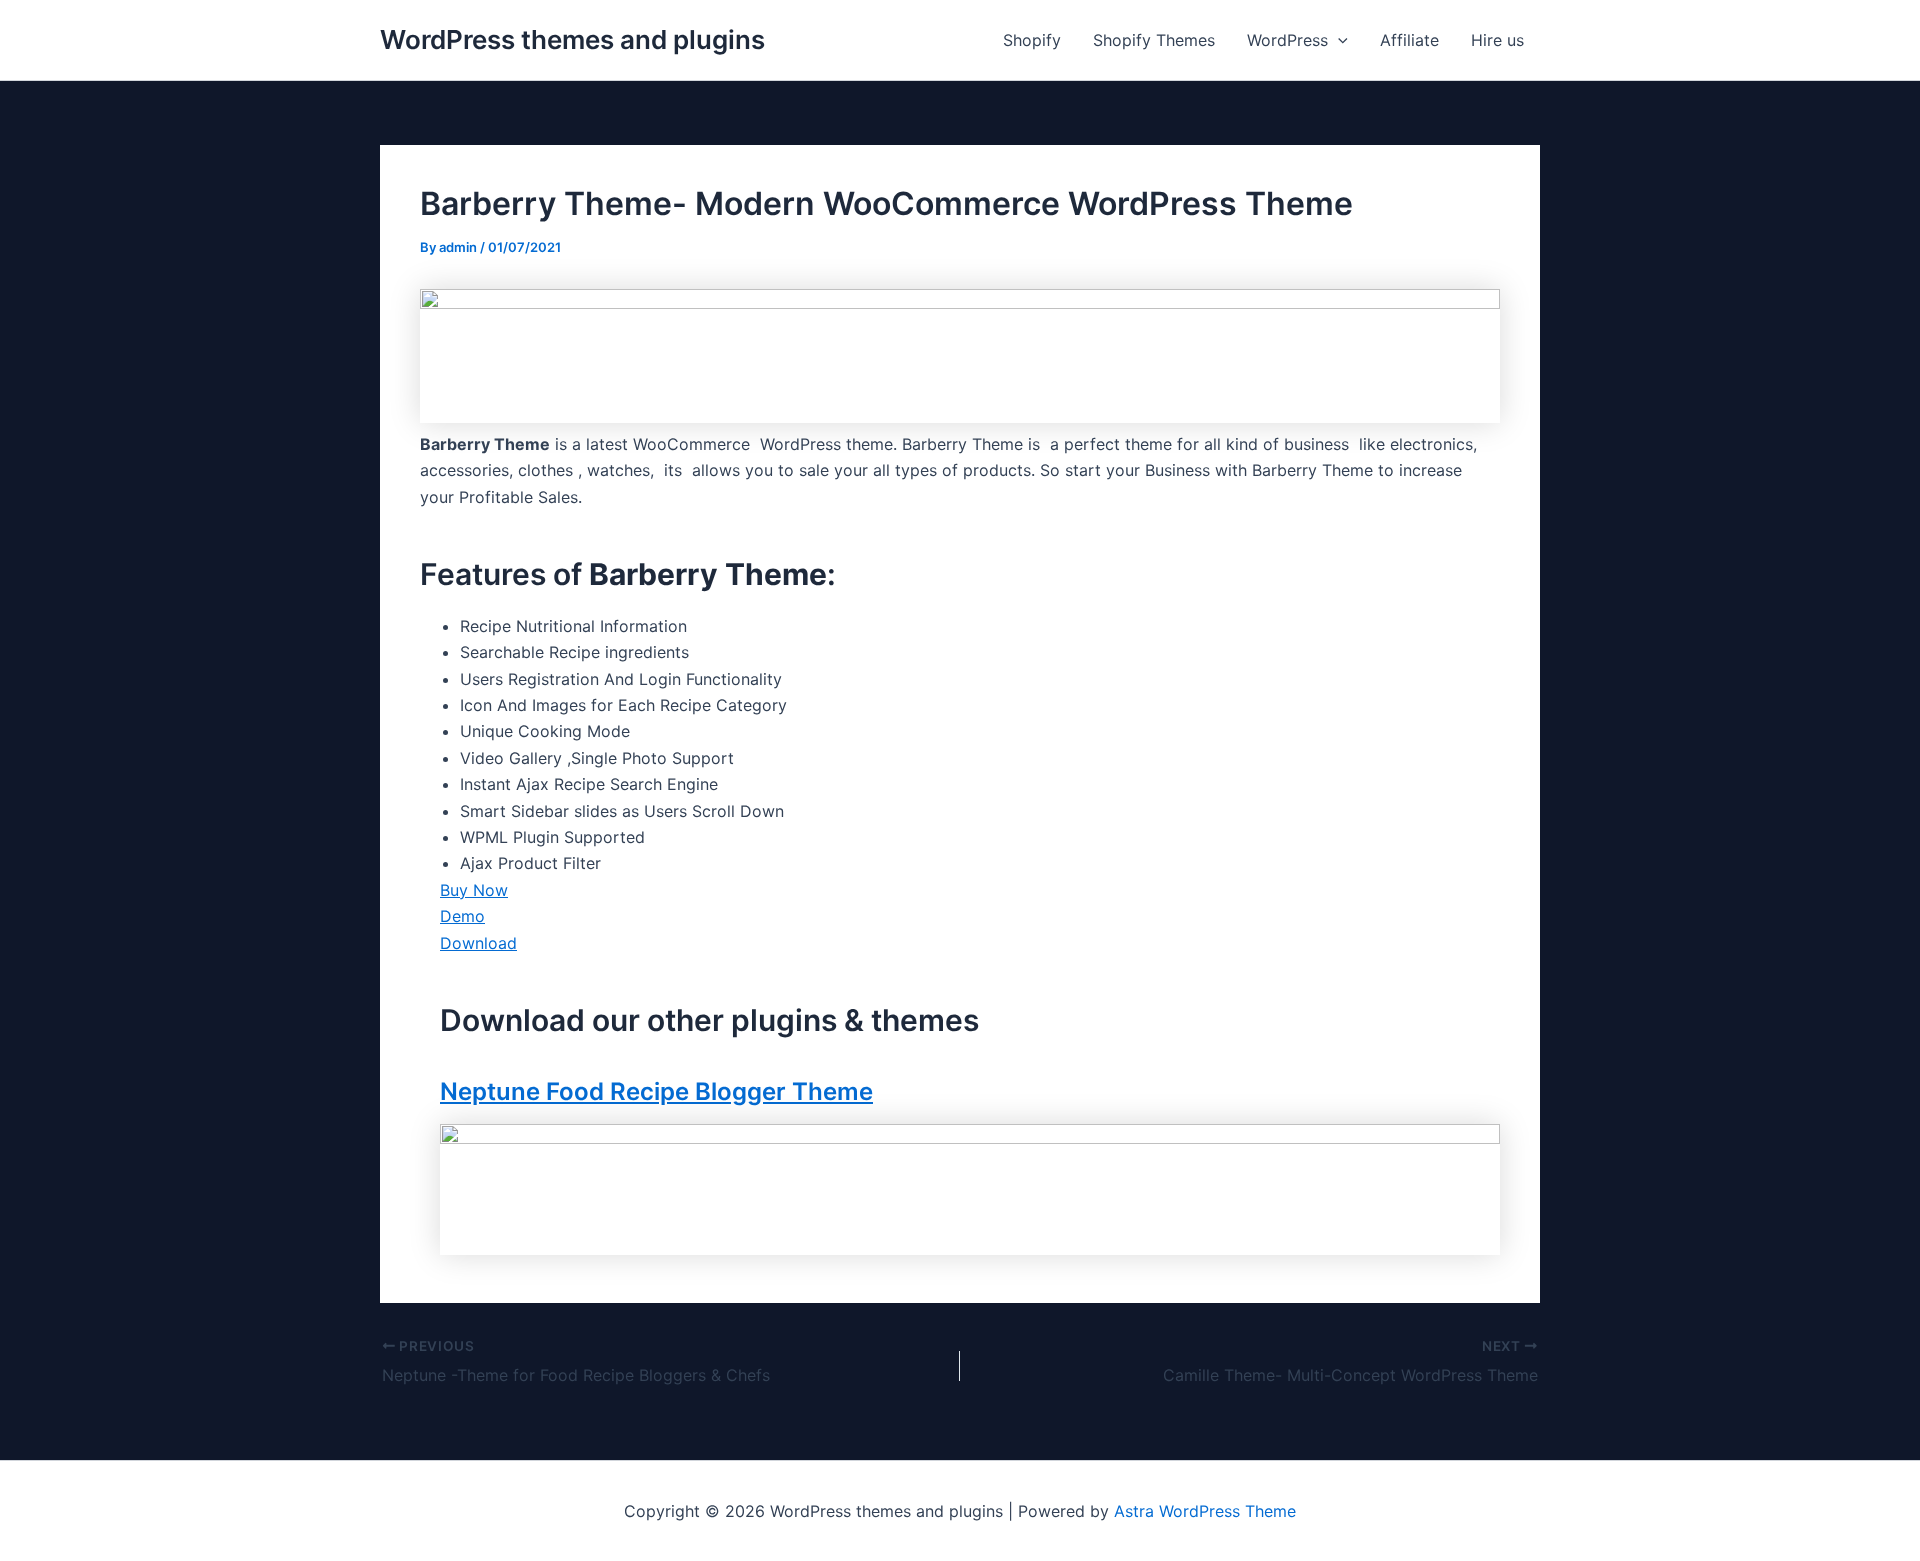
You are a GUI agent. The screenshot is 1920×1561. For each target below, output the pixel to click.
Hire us (1497, 40)
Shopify (1032, 40)
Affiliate (1409, 40)
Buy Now (474, 890)
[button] (1338, 40)
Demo (462, 916)
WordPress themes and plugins (572, 39)
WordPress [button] (1287, 40)
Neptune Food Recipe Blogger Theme (656, 1091)
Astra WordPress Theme (1205, 1511)
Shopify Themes (1154, 40)
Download (478, 943)
